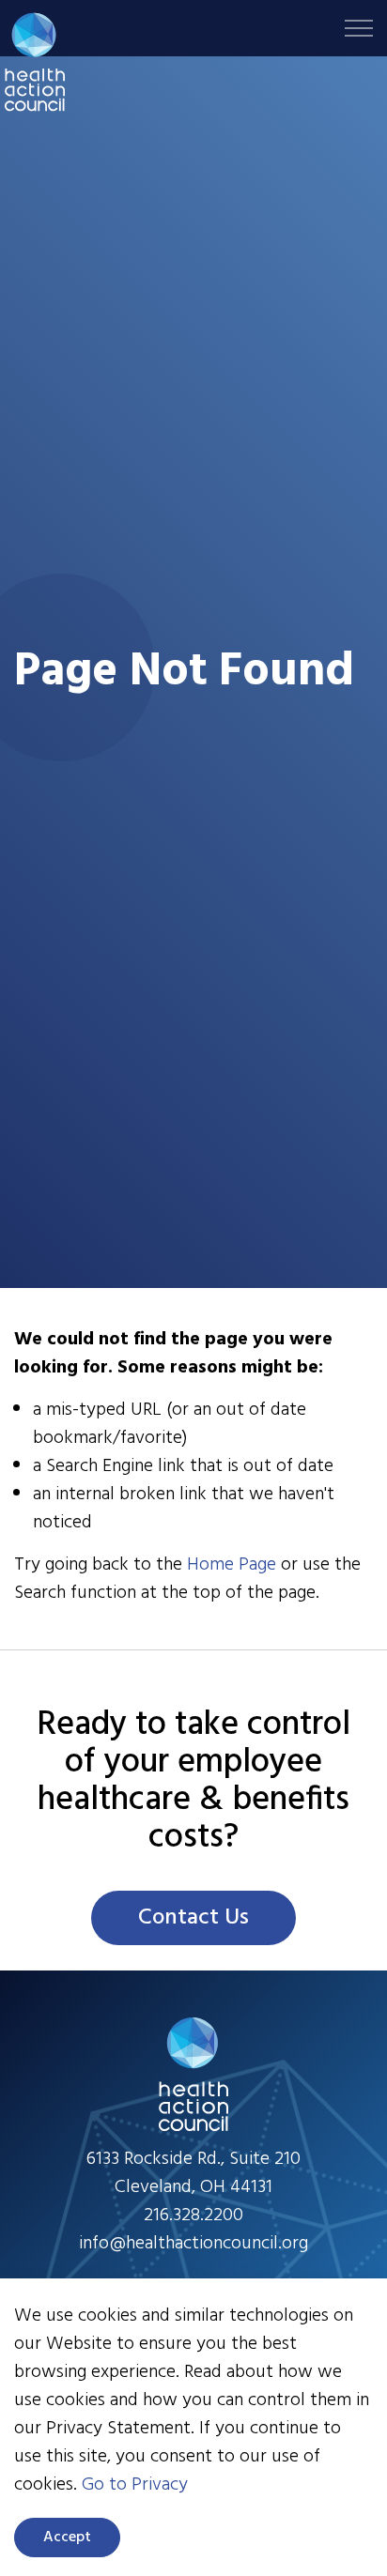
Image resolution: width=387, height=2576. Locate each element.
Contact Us (193, 1918)
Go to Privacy (135, 2485)
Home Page (232, 1565)
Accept (67, 2538)
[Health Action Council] (35, 62)
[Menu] (359, 28)
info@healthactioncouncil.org (193, 2244)
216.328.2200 (193, 2216)
